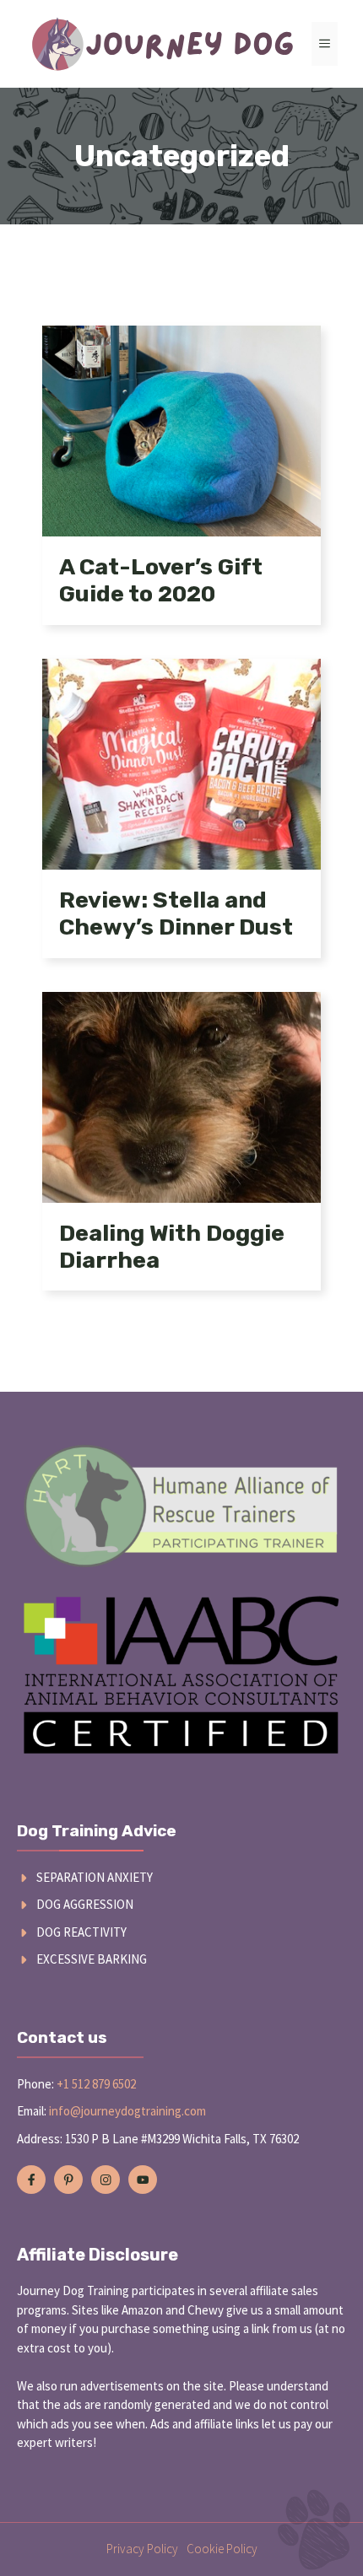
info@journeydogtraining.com (127, 2111)
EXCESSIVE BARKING (92, 1959)
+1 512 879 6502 (96, 2084)
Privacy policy (142, 2549)
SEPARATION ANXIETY (95, 1877)
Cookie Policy (222, 2549)
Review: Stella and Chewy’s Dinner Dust (176, 913)
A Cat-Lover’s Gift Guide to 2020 (161, 580)
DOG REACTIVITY (81, 1932)
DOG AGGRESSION (85, 1904)
